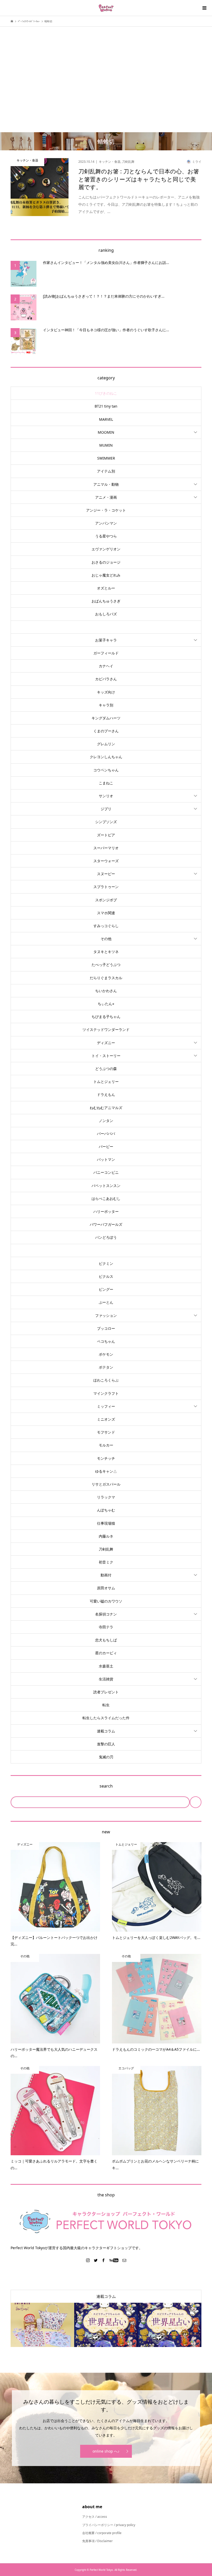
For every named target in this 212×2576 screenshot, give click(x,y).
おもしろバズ (106, 614)
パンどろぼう (106, 1237)
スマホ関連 (106, 913)
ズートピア (106, 835)
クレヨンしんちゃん (106, 757)
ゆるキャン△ (106, 1471)
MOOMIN (106, 432)
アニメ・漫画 (106, 497)
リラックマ (106, 1497)
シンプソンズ (106, 822)
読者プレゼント (106, 1692)
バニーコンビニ (106, 1172)
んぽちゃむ (106, 1510)
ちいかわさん (106, 991)
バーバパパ (106, 1134)
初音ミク (106, 1562)
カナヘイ (106, 666)
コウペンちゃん (106, 770)
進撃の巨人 (106, 1744)
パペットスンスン (106, 1186)
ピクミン (106, 1263)
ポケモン (106, 1354)
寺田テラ (106, 1627)
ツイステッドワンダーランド (106, 1029)
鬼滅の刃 (106, 1757)
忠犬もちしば (106, 1640)
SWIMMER (106, 458)
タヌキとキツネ (106, 952)
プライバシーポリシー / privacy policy (109, 2525)
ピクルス (106, 1276)
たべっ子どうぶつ (106, 965)
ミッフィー (106, 1406)
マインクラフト (106, 1393)
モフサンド (106, 1432)
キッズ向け (106, 692)
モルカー (106, 1445)
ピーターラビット (106, 1250)
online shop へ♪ (106, 2451)
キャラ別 (106, 705)
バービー (106, 1146)
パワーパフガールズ (106, 1224)
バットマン (106, 1159)
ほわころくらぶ (106, 1380)
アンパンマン (106, 523)
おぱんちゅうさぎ (106, 601)
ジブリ (106, 809)
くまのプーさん (106, 731)
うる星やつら (106, 536)
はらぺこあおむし (106, 1198)
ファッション (106, 1315)
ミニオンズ (106, 1419)
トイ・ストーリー (106, 1056)
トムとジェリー (106, 1082)
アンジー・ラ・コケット (106, 510)
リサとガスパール (106, 1484)
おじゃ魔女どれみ (106, 575)
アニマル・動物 (106, 484)
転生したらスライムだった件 (106, 1718)
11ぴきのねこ (106, 393)
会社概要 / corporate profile (102, 2533)
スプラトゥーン (106, 887)
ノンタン (106, 1121)
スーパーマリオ (106, 848)
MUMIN (106, 445)
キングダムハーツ (106, 718)
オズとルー (106, 588)
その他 (106, 939)
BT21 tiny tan (106, 406)
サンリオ (106, 796)
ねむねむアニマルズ (106, 1108)
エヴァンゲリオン (106, 549)
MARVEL (106, 419)
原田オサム (106, 1588)
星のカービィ (106, 1653)
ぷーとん (106, 1302)
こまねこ (106, 783)
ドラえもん (106, 1094)
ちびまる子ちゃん (106, 1017)
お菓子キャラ (106, 640)
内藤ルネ (106, 1536)
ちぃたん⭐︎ (106, 1004)
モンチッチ (106, 1458)
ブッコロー (106, 1328)
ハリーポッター (106, 1211)
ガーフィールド (106, 653)
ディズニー (106, 1043)
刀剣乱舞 (106, 1549)
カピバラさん (106, 679)
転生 (106, 1705)
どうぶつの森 (106, 1069)
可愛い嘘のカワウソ (106, 1601)
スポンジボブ (106, 900)
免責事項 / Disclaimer (97, 2541)
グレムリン (106, 744)
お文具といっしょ (106, 627)
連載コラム (106, 1731)
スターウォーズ (106, 861)
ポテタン (106, 1367)
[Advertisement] (106, 71)
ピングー (106, 1289)
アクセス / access (95, 2517)
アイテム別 (106, 471)
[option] (42, 2325)
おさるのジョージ (106, 562)
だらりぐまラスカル (106, 978)
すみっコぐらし (106, 926)
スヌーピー (106, 874)
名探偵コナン (106, 1614)
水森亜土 (106, 1666)
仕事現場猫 (106, 1523)
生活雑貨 (106, 1679)
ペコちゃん (106, 1341)
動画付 (106, 1575)
